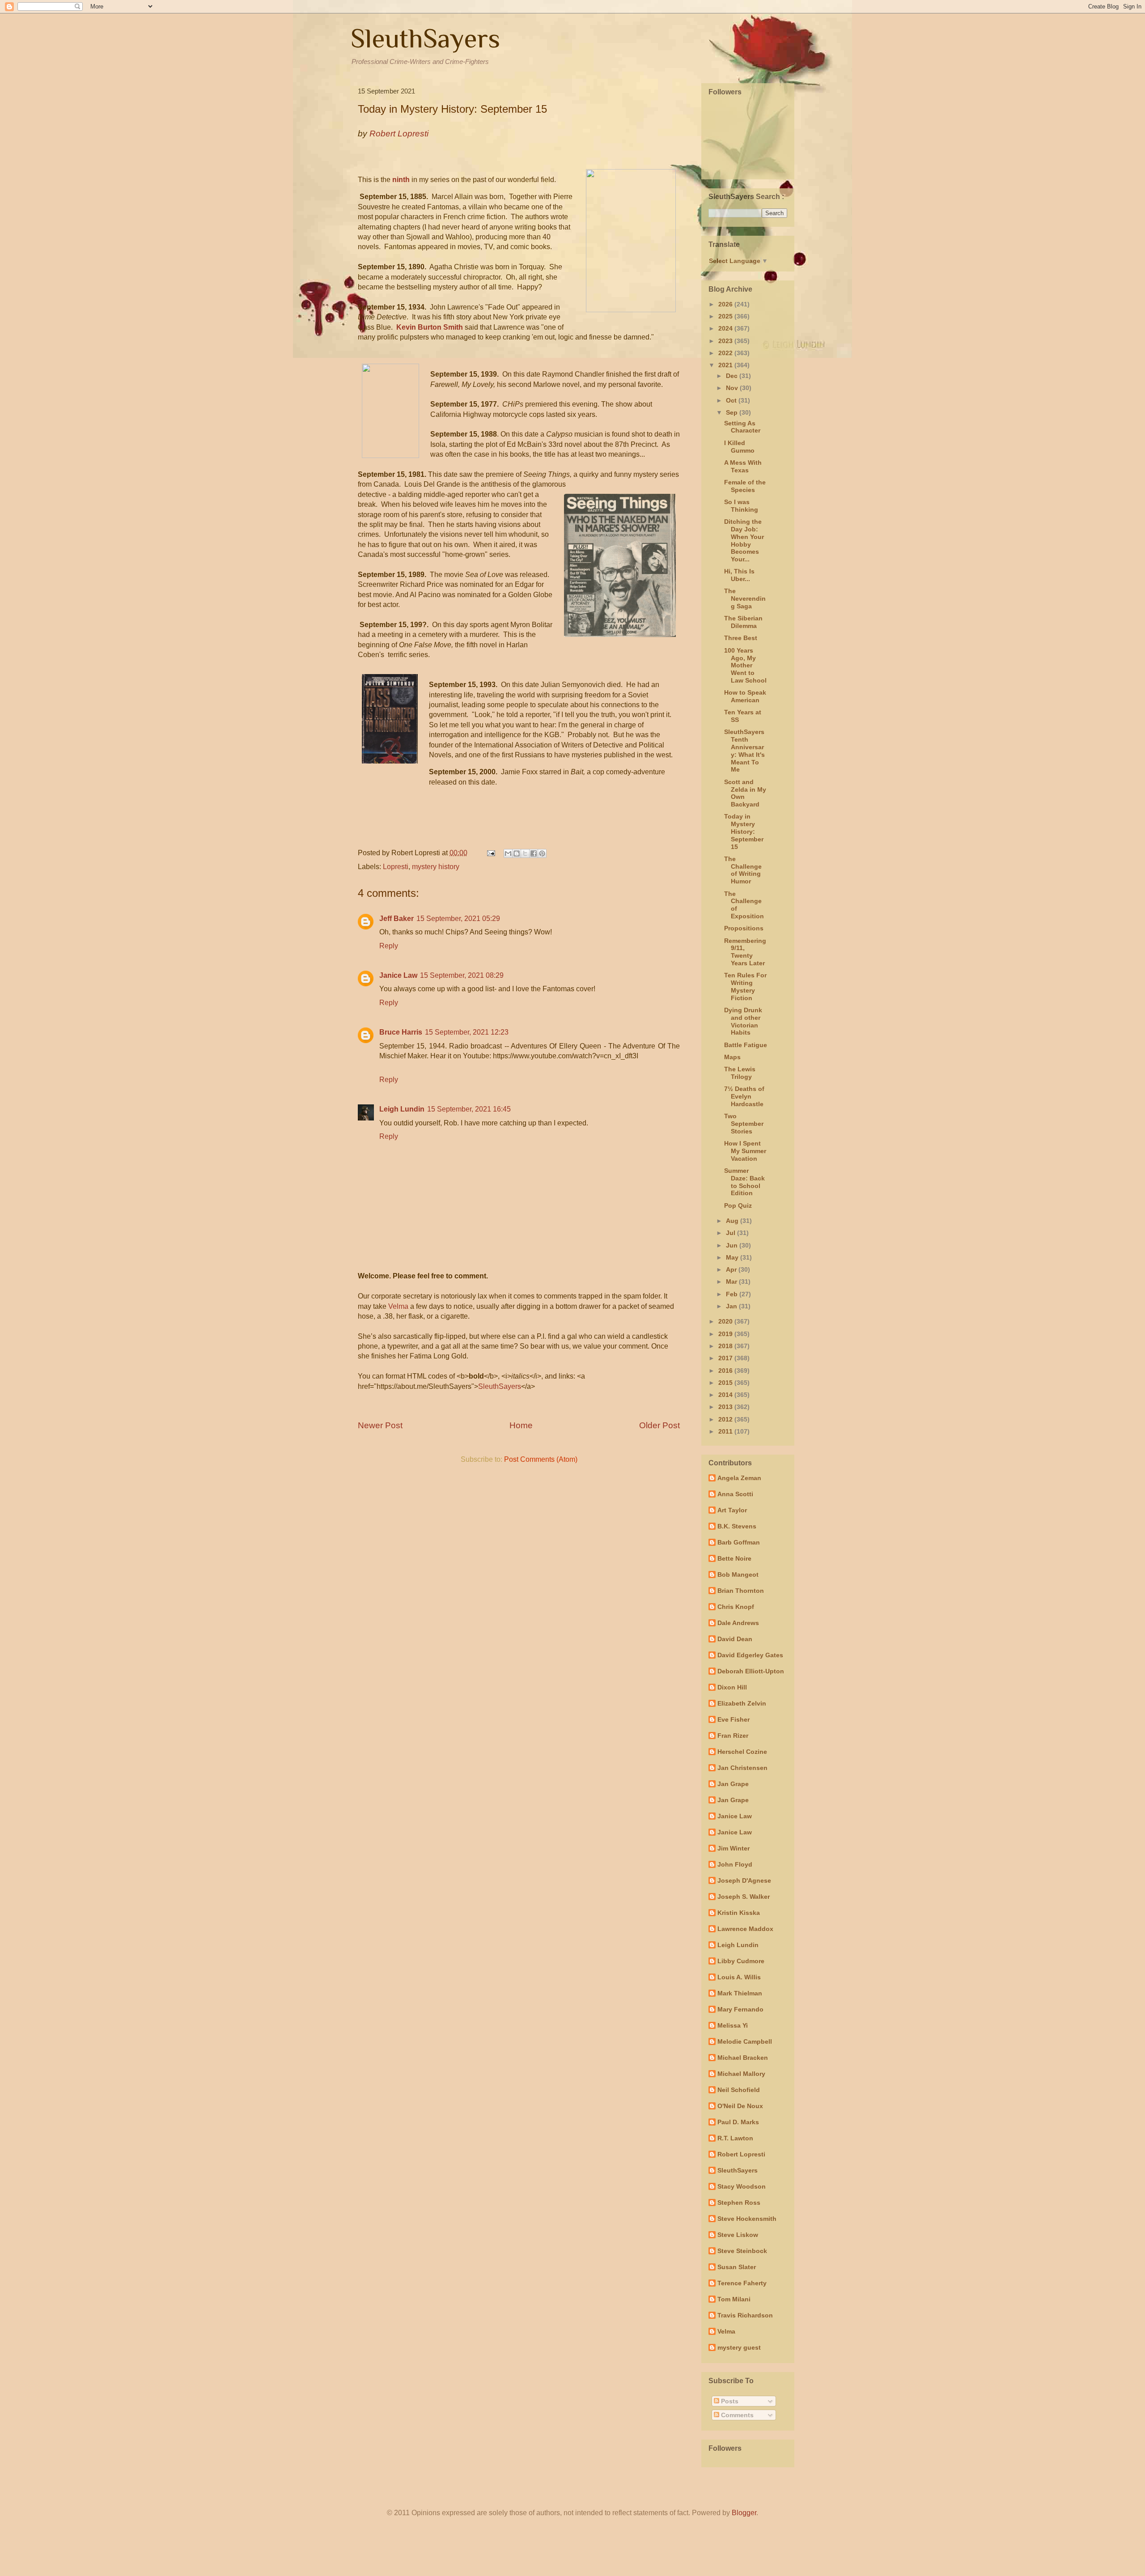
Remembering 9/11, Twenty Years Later (745, 952)
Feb (733, 1294)
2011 (726, 1431)
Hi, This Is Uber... (739, 575)
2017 (726, 1358)
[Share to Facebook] (534, 853)
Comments (736, 2415)
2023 (726, 341)
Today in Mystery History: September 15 (744, 831)
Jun (733, 1245)
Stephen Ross (739, 2203)
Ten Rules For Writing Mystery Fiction (745, 986)
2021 (726, 365)
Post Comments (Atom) (541, 1459)
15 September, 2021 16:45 (469, 1109)
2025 (726, 316)
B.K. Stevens (737, 1526)
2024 (726, 328)
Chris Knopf (736, 1607)
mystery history (436, 867)
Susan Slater (737, 2267)
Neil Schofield (739, 2090)
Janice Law (398, 975)
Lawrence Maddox (745, 1929)
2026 (726, 304)
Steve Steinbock (742, 2251)
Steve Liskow (738, 2235)
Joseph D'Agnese (744, 1880)
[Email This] (508, 853)
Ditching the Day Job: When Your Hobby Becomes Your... (744, 540)
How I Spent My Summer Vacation (745, 1151)
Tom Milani (734, 2299)
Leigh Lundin (402, 1109)
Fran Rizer (733, 1736)
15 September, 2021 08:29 (462, 975)
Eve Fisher (734, 1719)
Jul (732, 1233)
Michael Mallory (741, 2074)
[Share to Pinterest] (542, 853)
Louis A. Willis (739, 1977)
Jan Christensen (742, 1768)
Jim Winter (734, 1848)
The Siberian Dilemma (743, 622)
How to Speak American (745, 696)
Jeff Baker (397, 919)
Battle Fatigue (746, 1045)
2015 (726, 1383)
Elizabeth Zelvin (742, 1703)
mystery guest (739, 2347)
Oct (732, 400)
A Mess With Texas (743, 466)
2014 (726, 1395)
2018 (726, 1346)
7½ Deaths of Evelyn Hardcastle (744, 1096)
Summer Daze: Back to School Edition (744, 1182)
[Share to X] (525, 853)
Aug (733, 1221)
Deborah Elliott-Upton (751, 1671)
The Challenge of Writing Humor (743, 870)
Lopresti (396, 867)
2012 (726, 1419)
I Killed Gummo (739, 447)
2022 (726, 353)
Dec (733, 376)
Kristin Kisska (739, 1913)
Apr (732, 1269)
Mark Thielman (740, 1993)
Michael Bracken (743, 2058)
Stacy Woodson (742, 2186)
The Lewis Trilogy (740, 1073)
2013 (726, 1407)
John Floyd (735, 1864)
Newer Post (380, 1425)
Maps (732, 1057)
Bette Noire (734, 1558)
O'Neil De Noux (740, 2106)
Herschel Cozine (742, 1752)
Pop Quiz (738, 1205)
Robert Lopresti (741, 2154)
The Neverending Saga (745, 598)
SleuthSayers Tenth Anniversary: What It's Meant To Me (744, 751)
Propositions (744, 928)
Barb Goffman (739, 1542)
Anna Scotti (735, 1494)
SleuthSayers (425, 38)
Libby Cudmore (741, 1961)
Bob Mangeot (738, 1574)
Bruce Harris (401, 1032)
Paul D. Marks (738, 2122)
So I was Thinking (741, 506)
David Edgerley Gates (750, 1655)
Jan (732, 1306)
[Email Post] (490, 853)
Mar (732, 1282)
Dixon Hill (732, 1687)
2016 (726, 1371)
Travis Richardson (745, 2315)
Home (521, 1425)
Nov (733, 388)
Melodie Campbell (745, 2041)
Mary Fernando (740, 2009)
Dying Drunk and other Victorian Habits (743, 1021)
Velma (398, 1306)
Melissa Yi (733, 2025)
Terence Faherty (742, 2283)
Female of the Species (745, 486)
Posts (729, 2401)
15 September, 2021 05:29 (458, 919)
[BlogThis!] (517, 853)
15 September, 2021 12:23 (467, 1032)
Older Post (659, 1425)
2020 (726, 1321)
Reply (389, 946)
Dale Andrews (738, 1623)
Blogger (744, 2513)
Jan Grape (733, 1784)
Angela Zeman (739, 1478)
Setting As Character (742, 427)
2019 (726, 1334)
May (733, 1257)
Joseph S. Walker (744, 1897)
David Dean (735, 1639)
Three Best (741, 638)
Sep (733, 412)
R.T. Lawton (735, 2138)
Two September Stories (744, 1124)
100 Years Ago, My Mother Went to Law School (745, 665)
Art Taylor (732, 1510)
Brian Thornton (741, 1591)
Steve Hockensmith (747, 2219)
